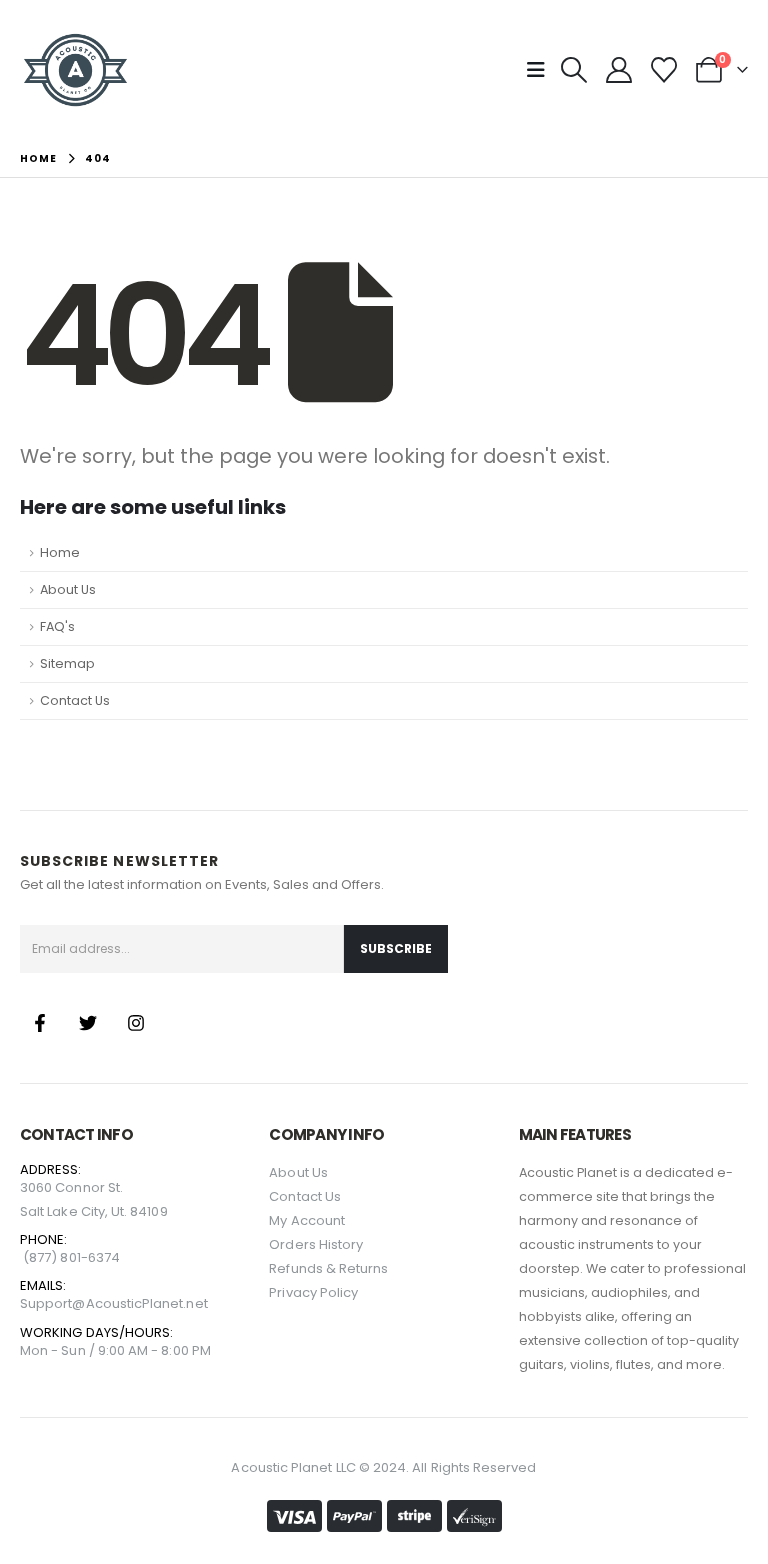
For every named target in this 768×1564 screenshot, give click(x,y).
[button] (573, 70)
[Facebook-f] (40, 1023)
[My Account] (618, 70)
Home (60, 552)
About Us (68, 589)
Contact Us (75, 700)
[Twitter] (88, 1023)
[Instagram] (136, 1023)
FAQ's (57, 626)
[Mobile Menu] (542, 70)
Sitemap (67, 663)
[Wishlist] (664, 70)
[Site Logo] (75, 70)
